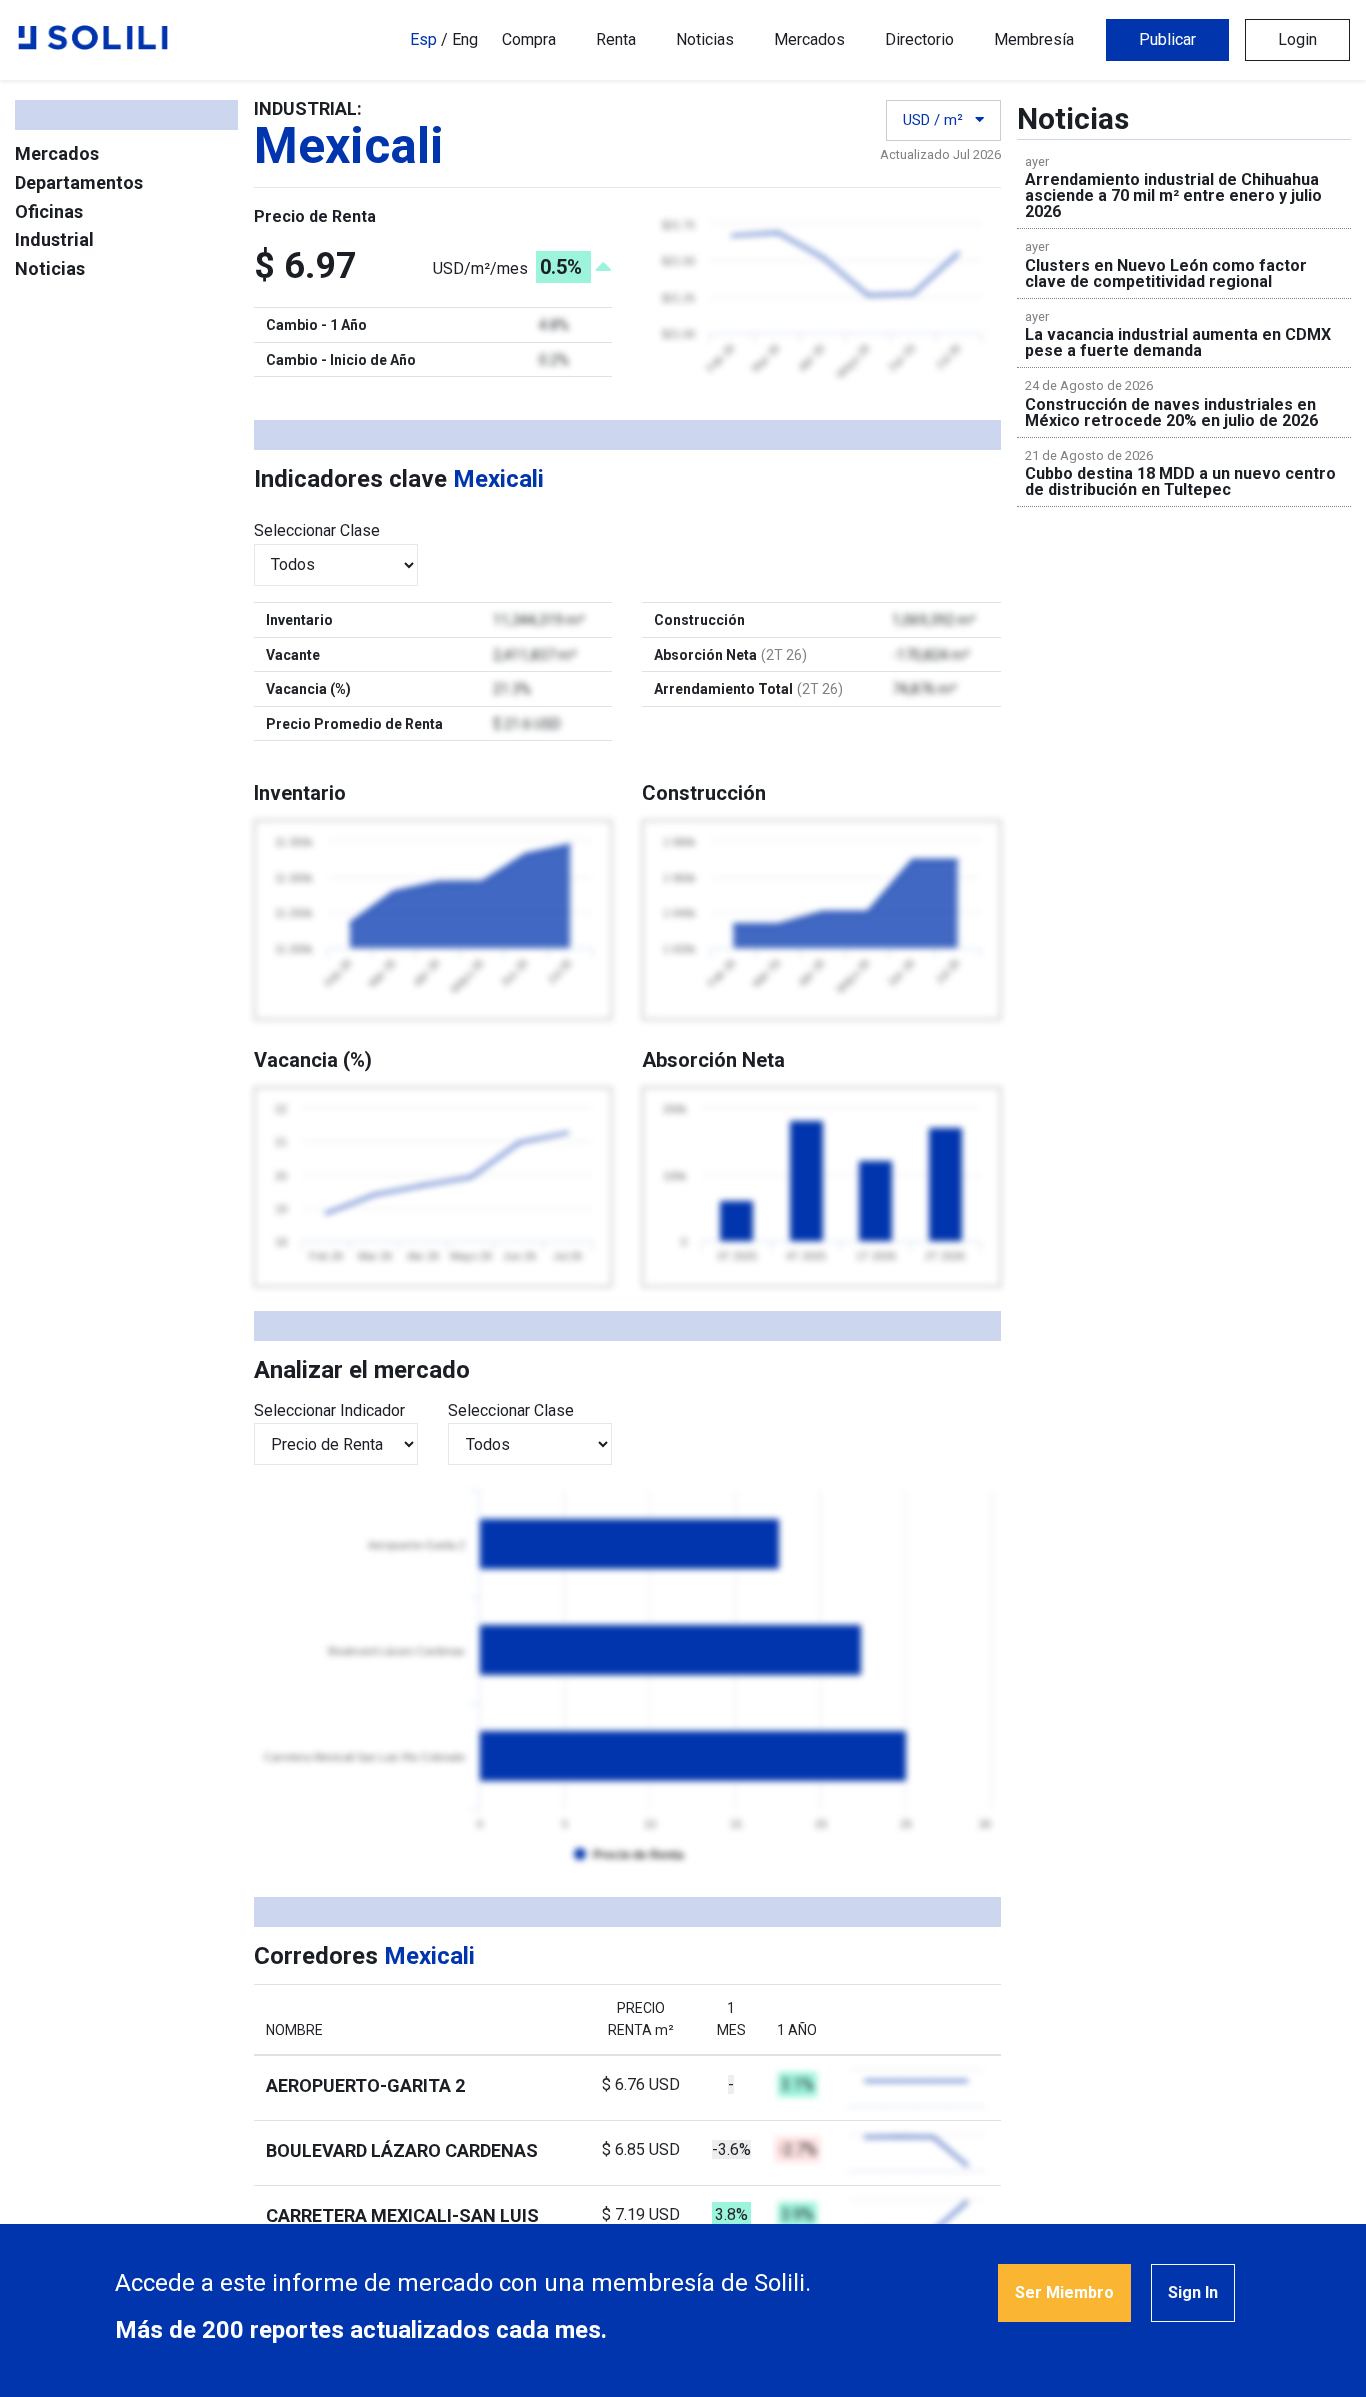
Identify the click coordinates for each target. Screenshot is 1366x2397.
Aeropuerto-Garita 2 (365, 2085)
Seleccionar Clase (317, 530)
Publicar (1167, 39)
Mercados (809, 39)
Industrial (54, 239)
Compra (529, 39)
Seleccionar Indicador (329, 1410)
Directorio (919, 39)
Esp (423, 39)
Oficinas (49, 211)
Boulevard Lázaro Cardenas (402, 2150)
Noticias (705, 39)
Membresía (1034, 39)
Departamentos (79, 182)
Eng (465, 39)
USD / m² (935, 120)
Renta (616, 39)
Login (1297, 39)
